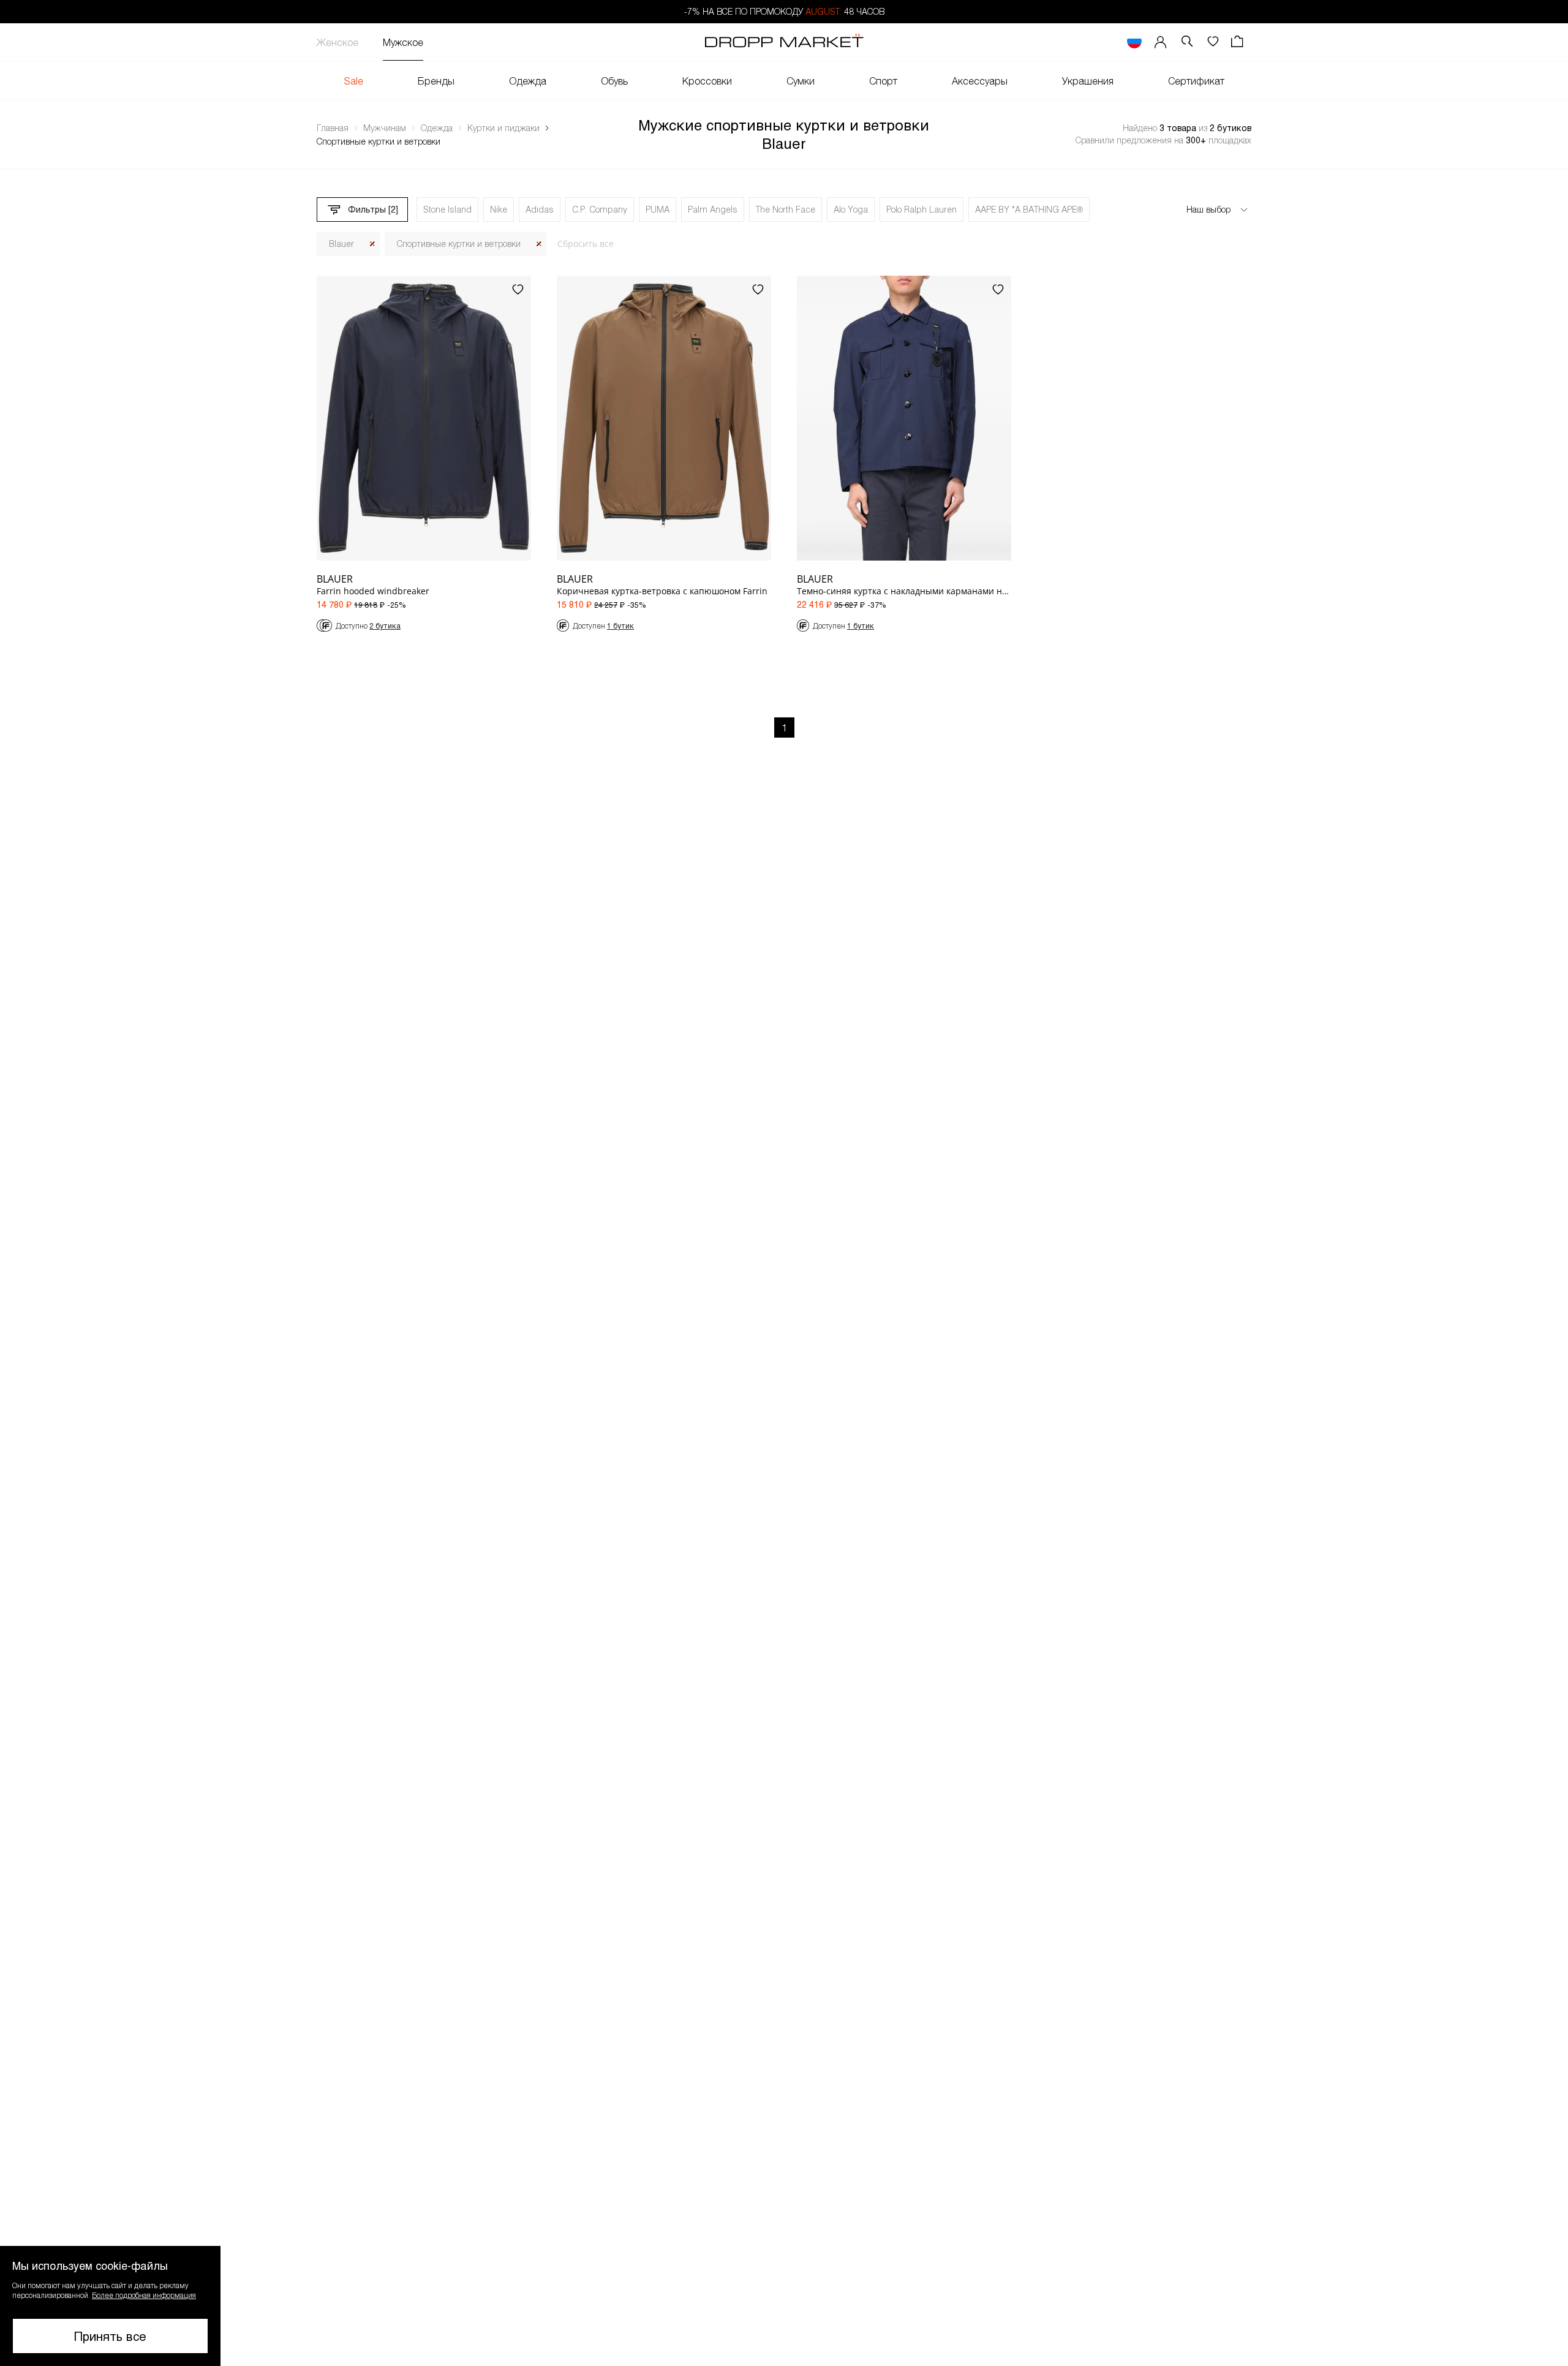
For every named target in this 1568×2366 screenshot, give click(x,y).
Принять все (110, 2336)
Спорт (883, 81)
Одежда (528, 81)
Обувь (614, 81)
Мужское (403, 42)
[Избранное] (1213, 42)
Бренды (436, 81)
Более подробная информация (144, 2295)
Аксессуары (980, 81)
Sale (354, 81)
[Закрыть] (372, 244)
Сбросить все (586, 244)
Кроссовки (707, 81)
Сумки (801, 81)
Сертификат (1196, 81)
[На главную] (784, 42)
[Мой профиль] (1161, 42)
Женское (337, 42)
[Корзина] (1238, 42)
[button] (110, 2306)
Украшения (1088, 81)
